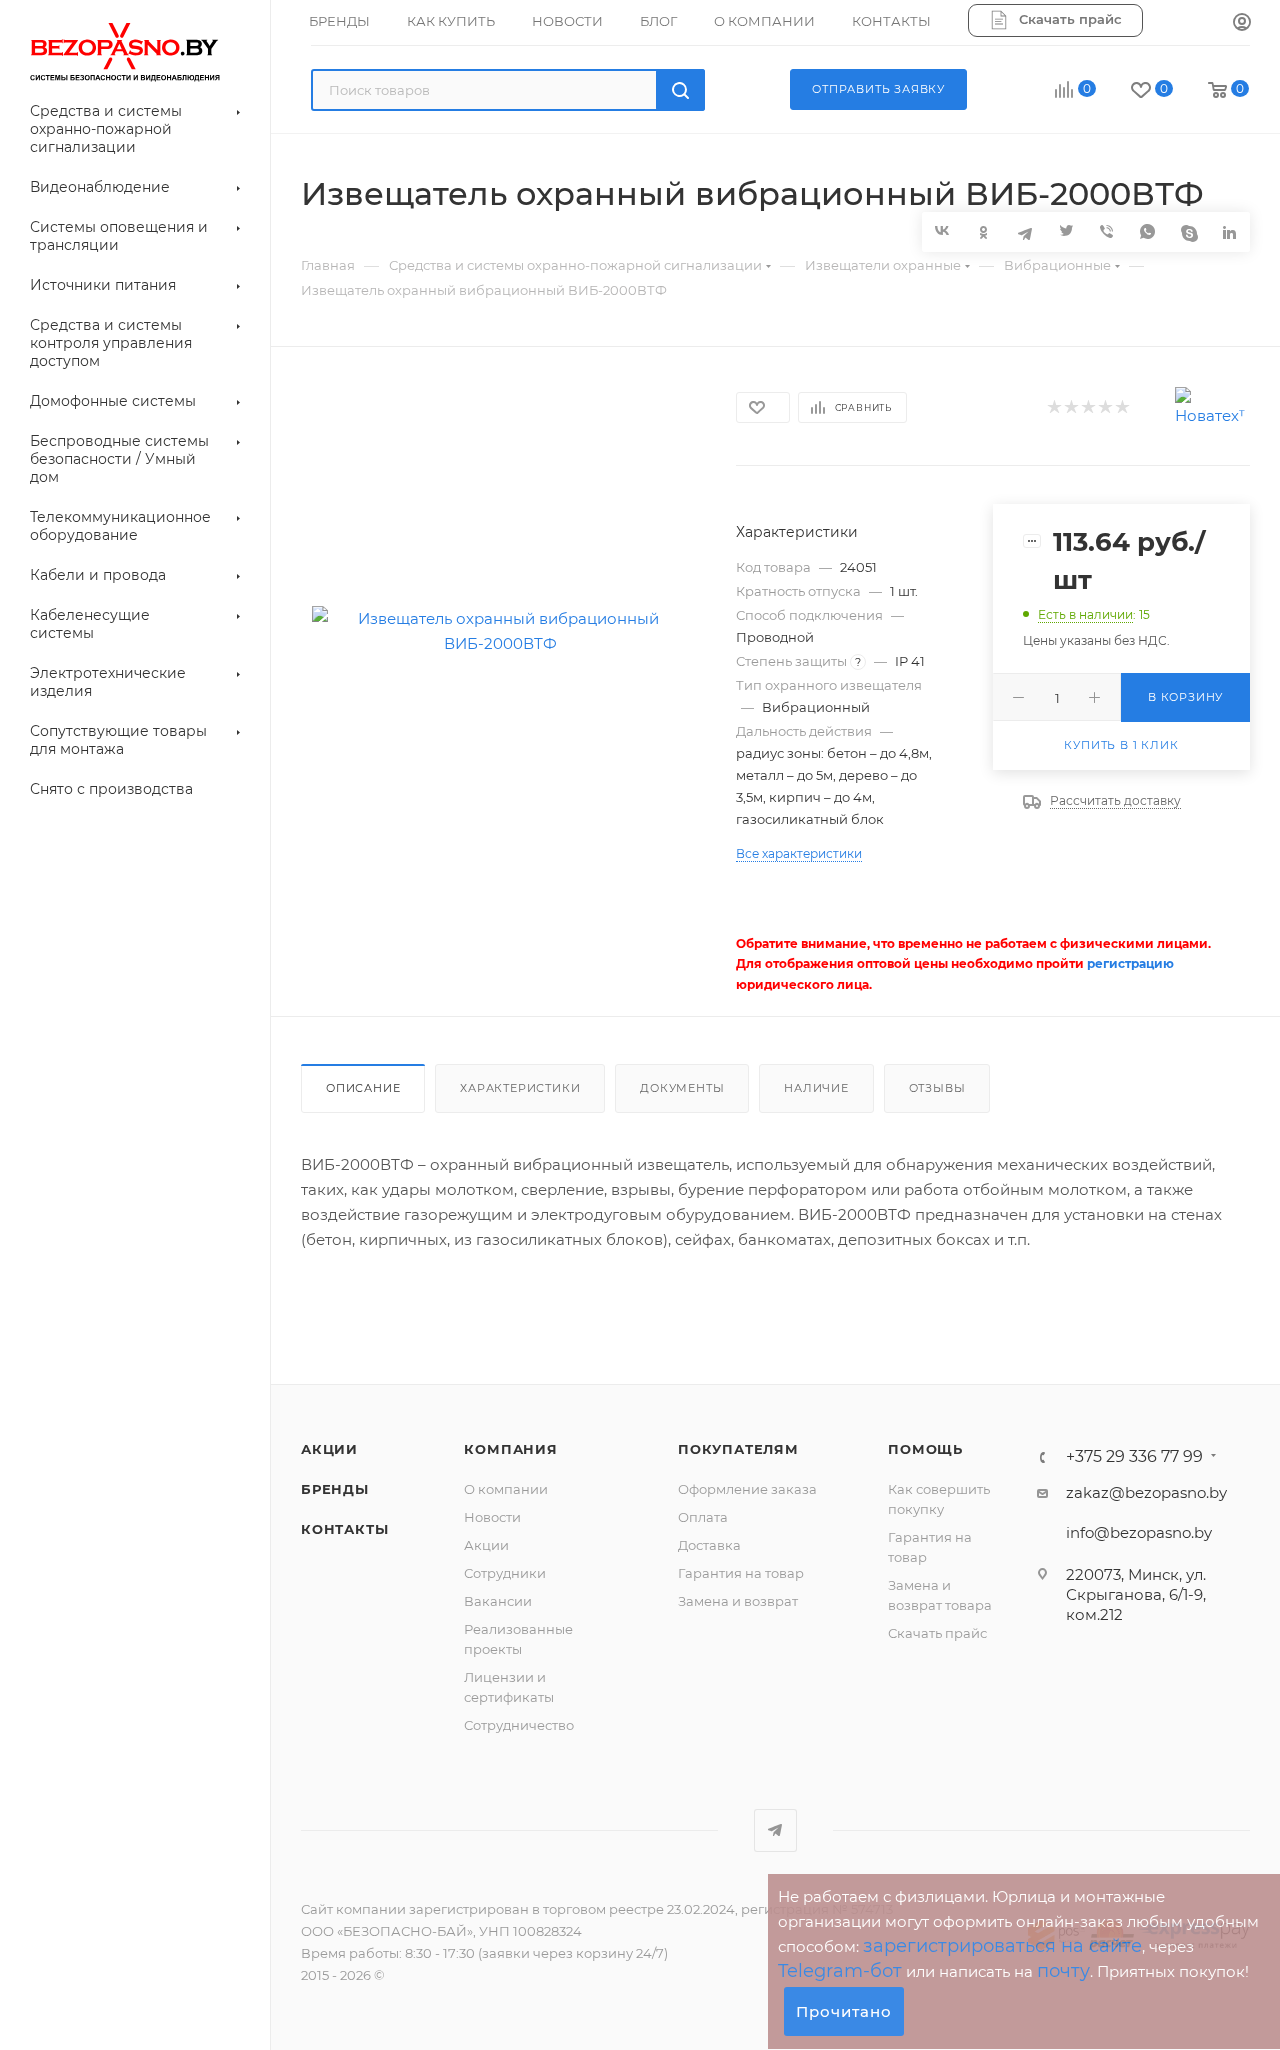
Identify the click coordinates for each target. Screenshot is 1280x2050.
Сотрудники (505, 1573)
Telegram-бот (840, 1971)
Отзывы (937, 1088)
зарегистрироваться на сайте (1002, 1946)
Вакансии (498, 1601)
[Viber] (1106, 231)
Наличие (816, 1088)
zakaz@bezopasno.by (1146, 1492)
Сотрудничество (519, 1725)
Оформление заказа (747, 1489)
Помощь (925, 1449)
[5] (1121, 408)
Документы (682, 1088)
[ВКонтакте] (942, 230)
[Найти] (680, 90)
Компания (510, 1449)
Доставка (709, 1545)
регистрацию (1130, 963)
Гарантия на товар (741, 1573)
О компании (506, 1489)
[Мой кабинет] (1242, 23)
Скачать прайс (937, 1633)
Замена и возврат (738, 1601)
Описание (363, 1088)
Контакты (344, 1529)
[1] (1053, 408)
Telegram (775, 1830)
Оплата (703, 1517)
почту (1063, 1971)
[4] (1104, 408)
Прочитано (844, 2011)
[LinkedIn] (1229, 231)
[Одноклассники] (983, 231)
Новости (492, 1517)
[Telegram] (1024, 231)
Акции (329, 1449)
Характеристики (520, 1088)
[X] (1065, 231)
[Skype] (1188, 231)
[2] (1070, 408)
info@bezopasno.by (1139, 1532)
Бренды (335, 1489)
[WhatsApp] (1147, 231)
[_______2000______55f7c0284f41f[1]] (500, 630)
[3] (1087, 408)
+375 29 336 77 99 (1134, 1457)
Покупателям (738, 1449)
